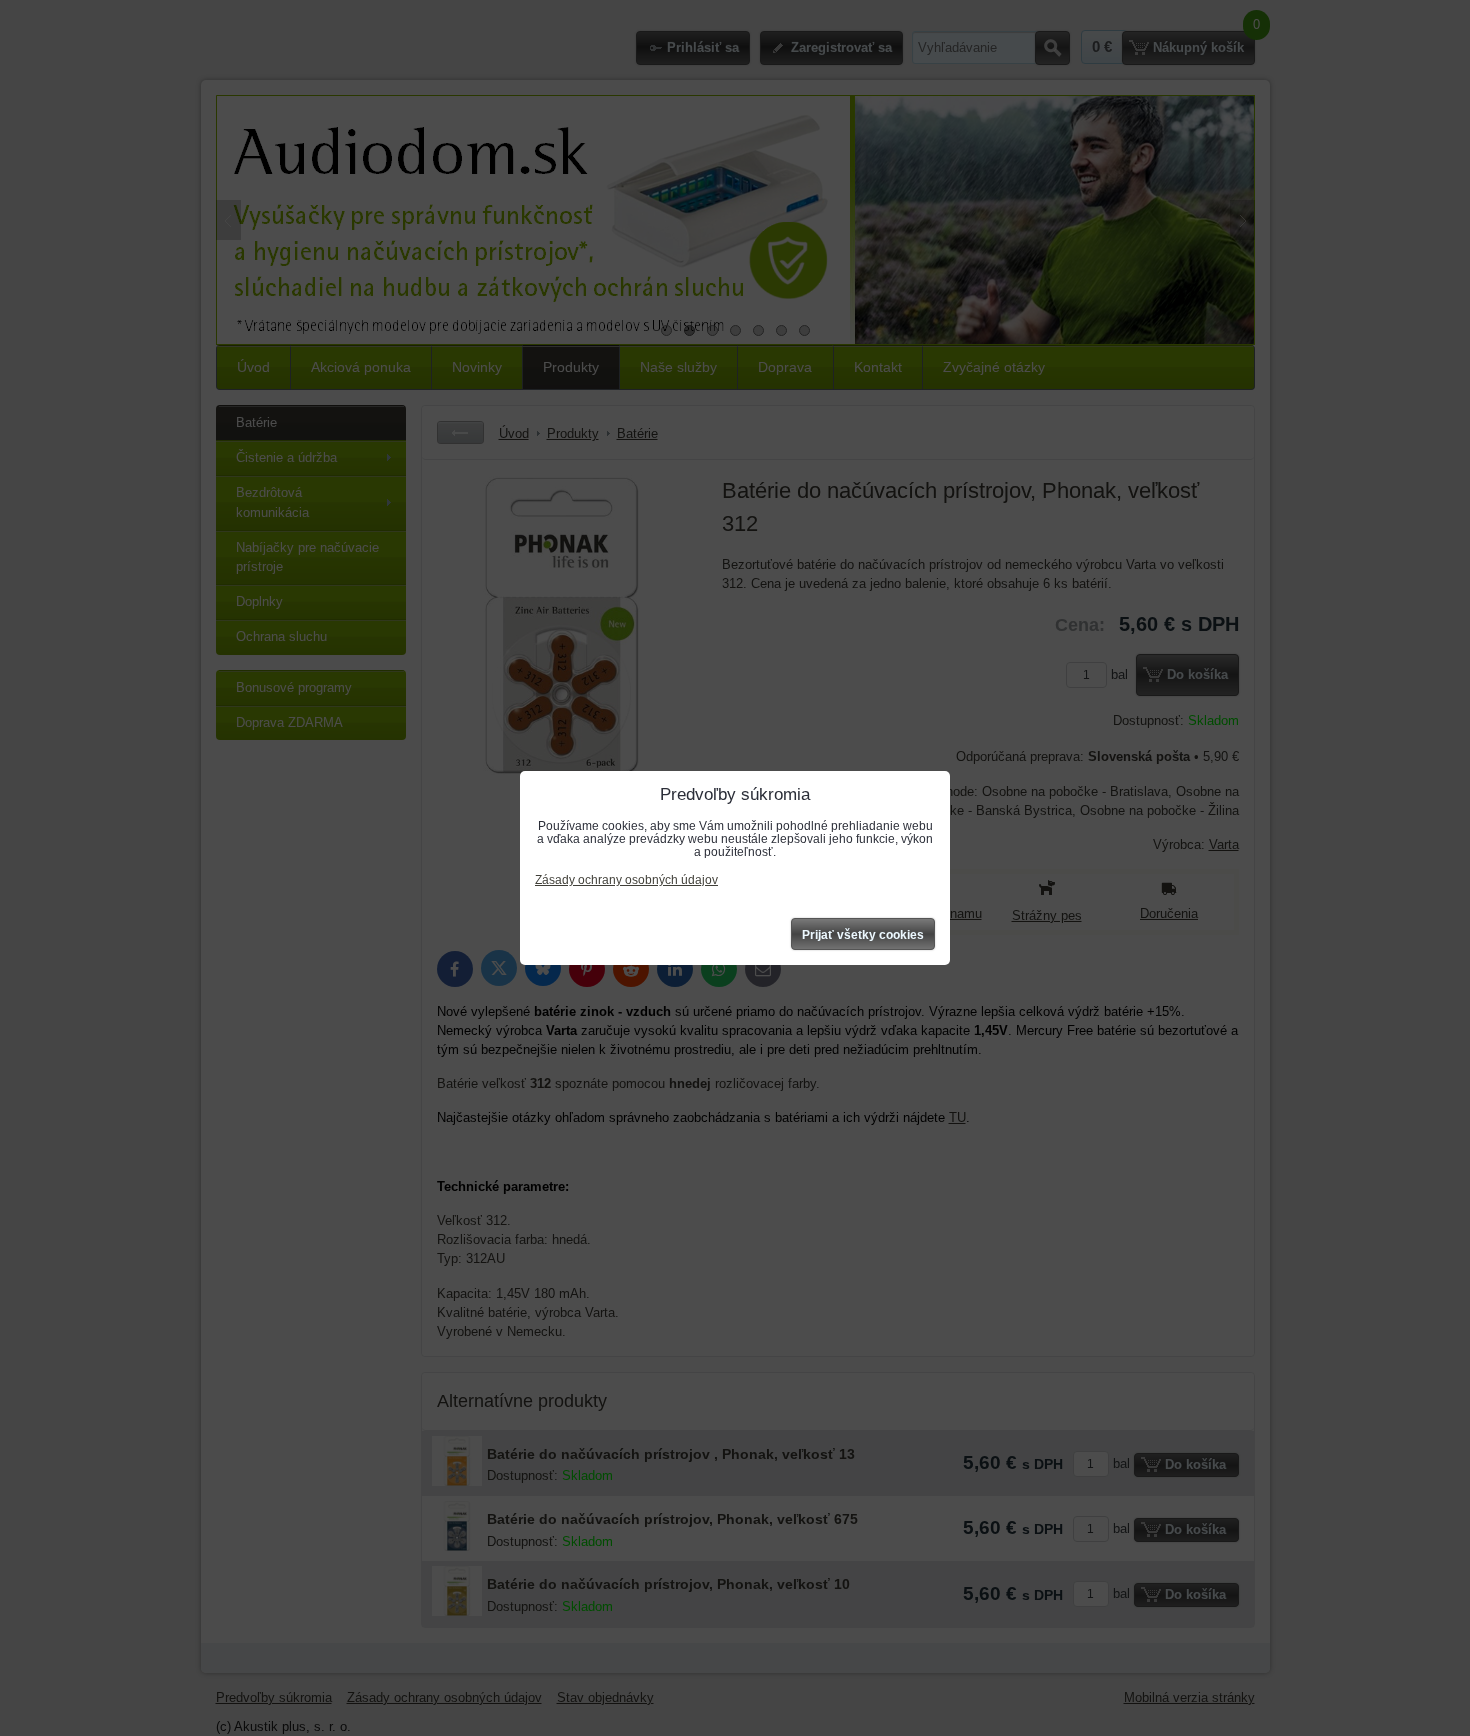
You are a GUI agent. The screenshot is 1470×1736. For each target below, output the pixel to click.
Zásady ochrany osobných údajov (626, 880)
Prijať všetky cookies (863, 935)
